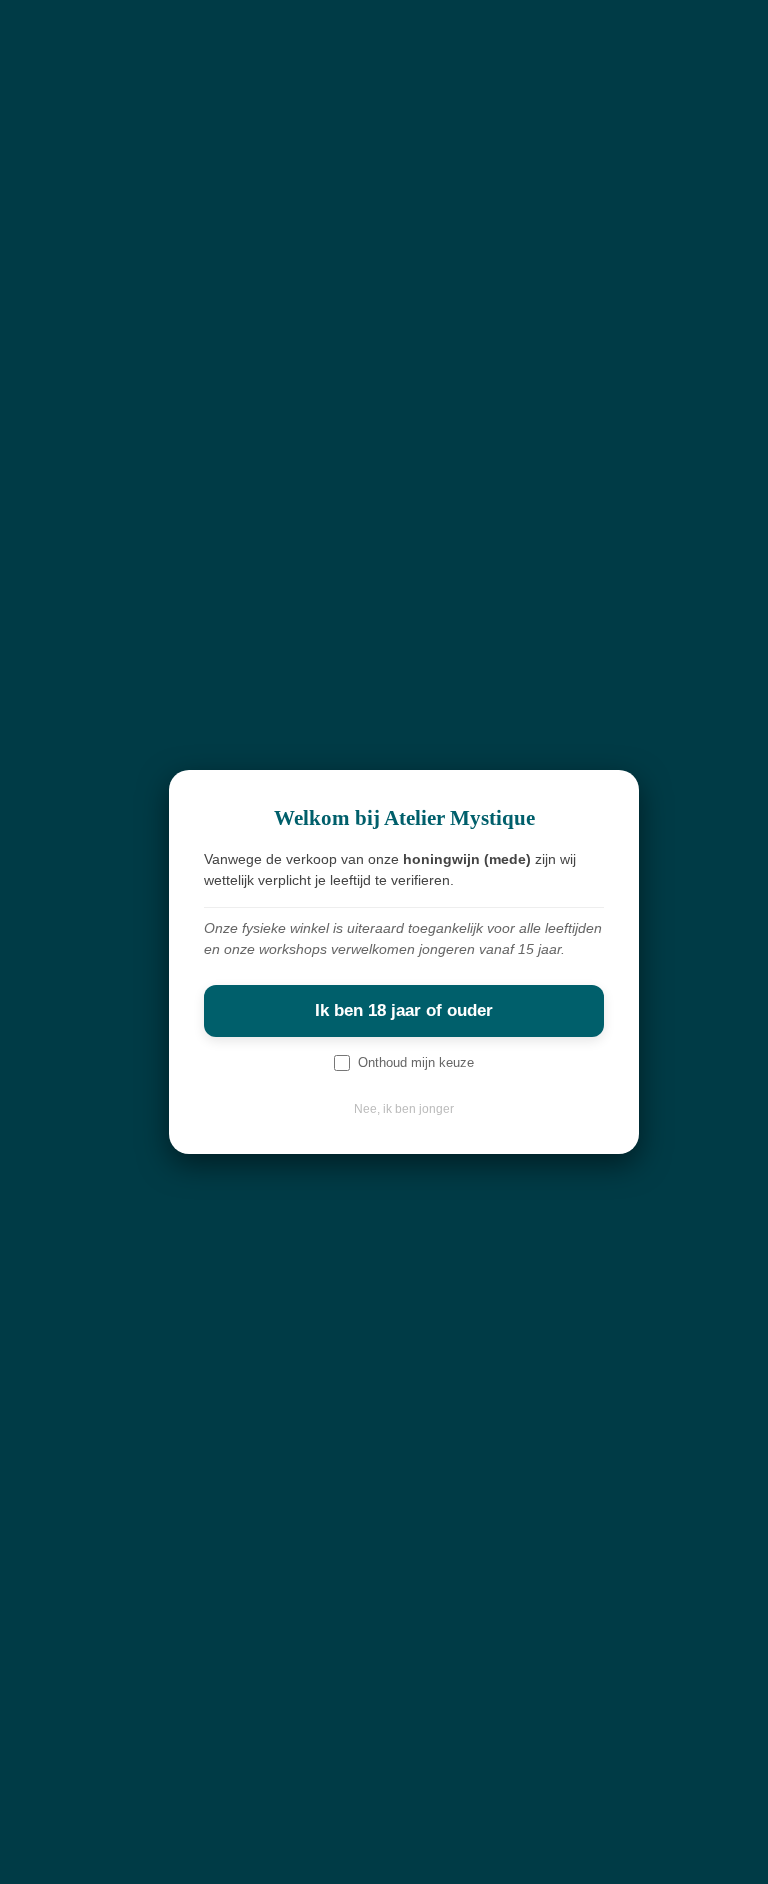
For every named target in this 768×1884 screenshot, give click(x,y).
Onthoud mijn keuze (416, 1062)
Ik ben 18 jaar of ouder (404, 1010)
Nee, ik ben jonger (404, 1109)
